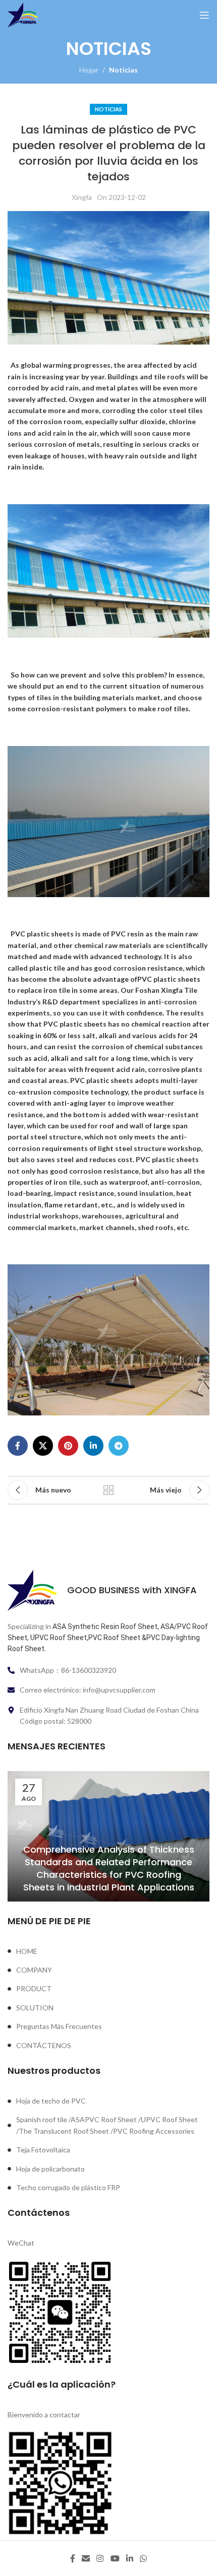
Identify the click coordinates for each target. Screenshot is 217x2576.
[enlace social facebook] (18, 1446)
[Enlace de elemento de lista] (108, 1951)
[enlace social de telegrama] (119, 1446)
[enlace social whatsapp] (144, 2558)
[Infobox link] (108, 1590)
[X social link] (43, 1446)
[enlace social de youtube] (115, 2558)
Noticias (123, 70)
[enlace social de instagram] (100, 2558)
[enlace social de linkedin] (93, 1446)
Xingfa (82, 197)
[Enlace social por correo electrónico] (86, 2558)
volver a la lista (108, 1490)
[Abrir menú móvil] (204, 15)
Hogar (89, 70)
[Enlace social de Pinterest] (68, 1446)
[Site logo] (23, 14)
